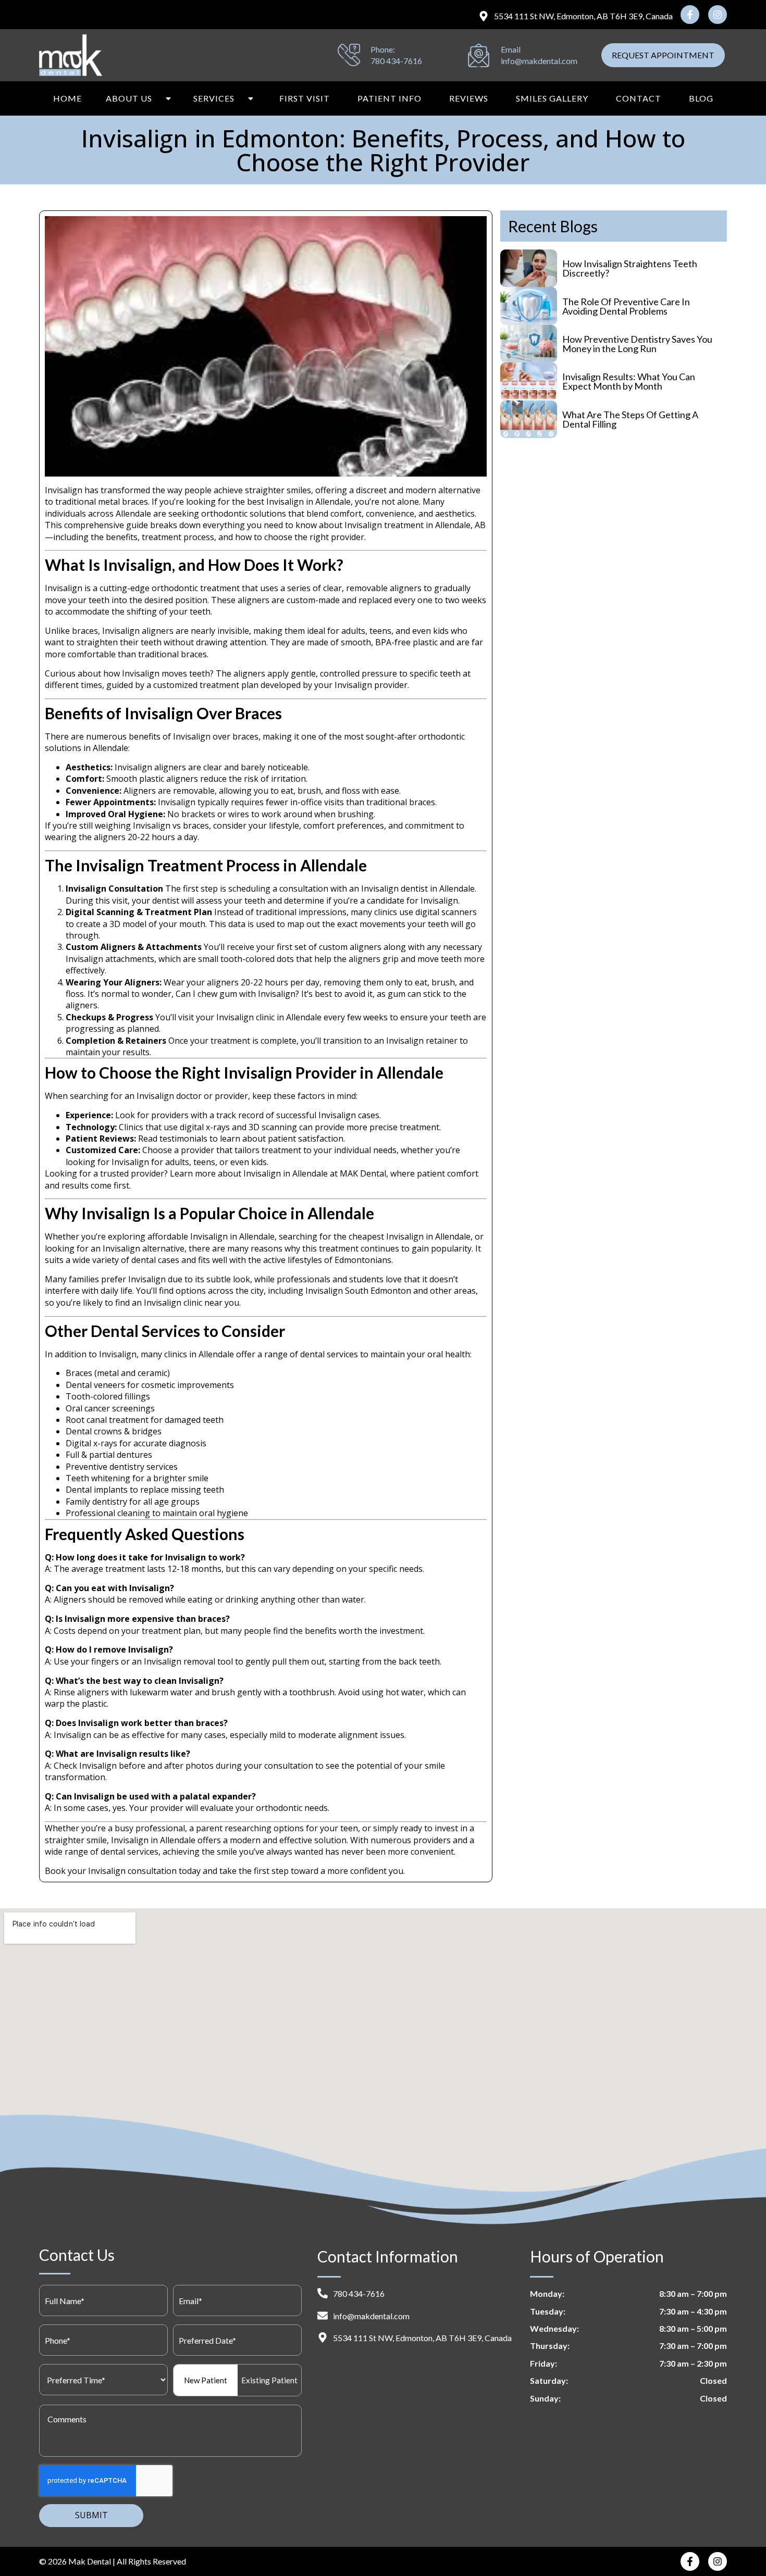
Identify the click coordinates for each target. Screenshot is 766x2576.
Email (511, 49)
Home (67, 98)
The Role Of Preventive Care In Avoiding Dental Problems (626, 306)
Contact (639, 98)
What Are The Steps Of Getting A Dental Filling (630, 419)
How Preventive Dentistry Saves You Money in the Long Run (637, 344)
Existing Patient (269, 2380)
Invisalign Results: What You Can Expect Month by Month (629, 381)
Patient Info (390, 98)
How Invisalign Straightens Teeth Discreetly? (630, 268)
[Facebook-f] (690, 15)
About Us (129, 98)
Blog (701, 98)
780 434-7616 (396, 61)
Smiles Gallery (552, 98)
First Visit (305, 98)
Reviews (469, 98)
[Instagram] (718, 15)
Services (214, 98)
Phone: (383, 49)
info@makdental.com (539, 61)
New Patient (206, 2380)
